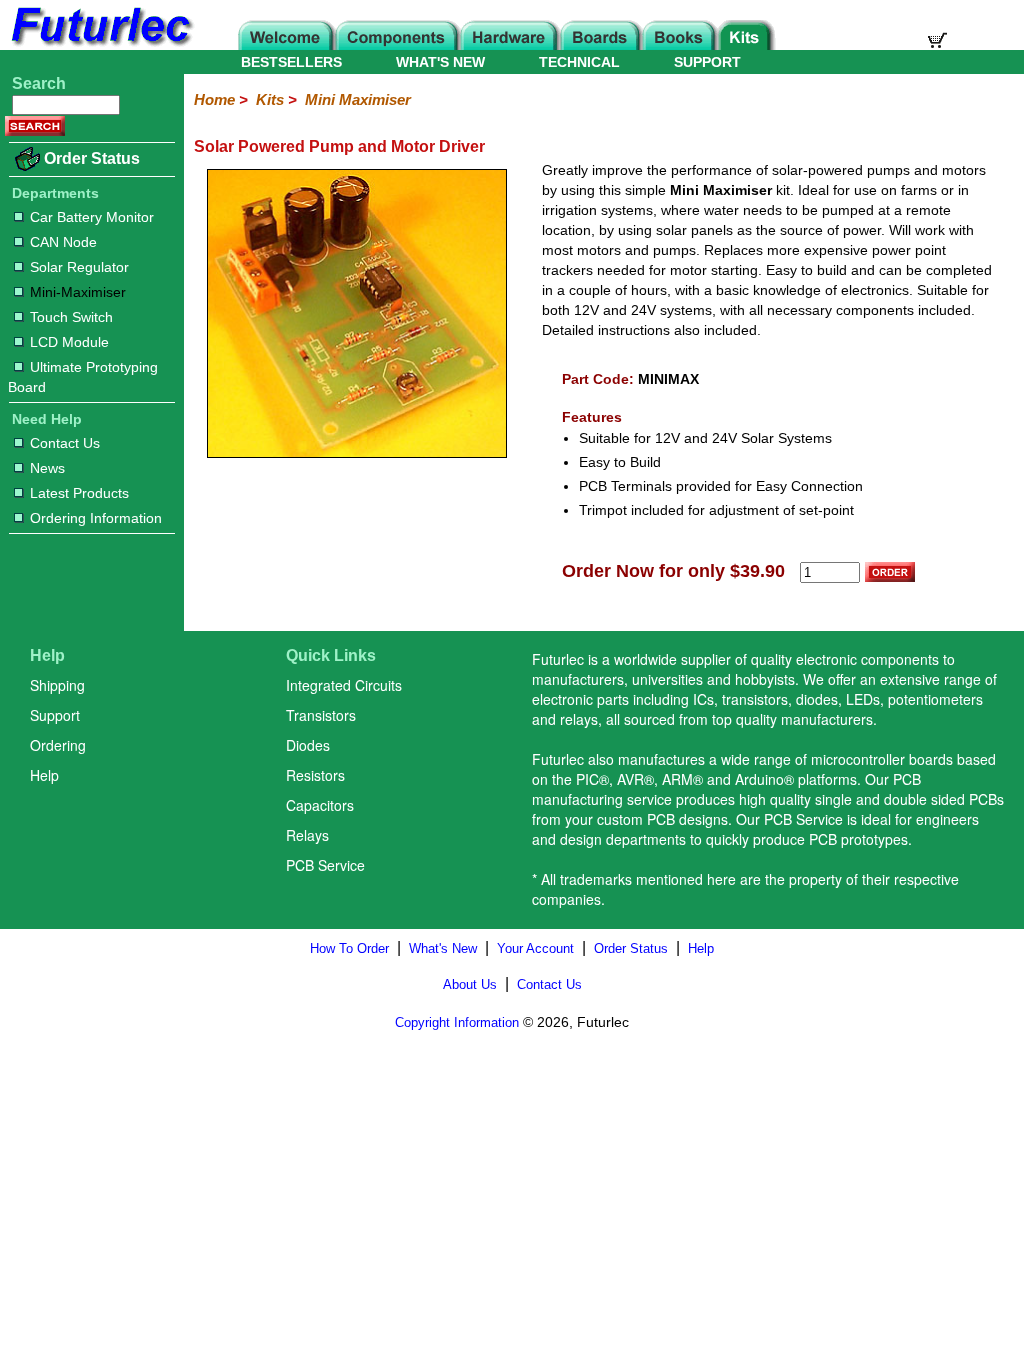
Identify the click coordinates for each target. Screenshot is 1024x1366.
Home (214, 99)
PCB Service (325, 865)
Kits (270, 99)
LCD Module (69, 342)
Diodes (308, 745)
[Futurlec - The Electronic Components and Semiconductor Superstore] (100, 44)
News (47, 468)
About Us (470, 984)
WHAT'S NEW (440, 62)
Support (55, 715)
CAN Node (63, 242)
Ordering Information (96, 518)
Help (44, 775)
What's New (443, 948)
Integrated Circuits (344, 685)
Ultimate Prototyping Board (83, 377)
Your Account (535, 948)
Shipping (57, 685)
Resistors (315, 775)
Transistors (321, 715)
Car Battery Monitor (92, 217)
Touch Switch (71, 317)
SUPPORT (707, 62)
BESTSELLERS (291, 62)
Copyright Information (457, 1022)
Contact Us (65, 443)
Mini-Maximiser (78, 292)
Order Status (92, 158)
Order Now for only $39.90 (673, 571)
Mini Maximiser (358, 99)
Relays (307, 835)
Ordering (58, 745)
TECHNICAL (579, 62)
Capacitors (320, 805)
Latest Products (79, 493)
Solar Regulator (79, 267)
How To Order (349, 948)
